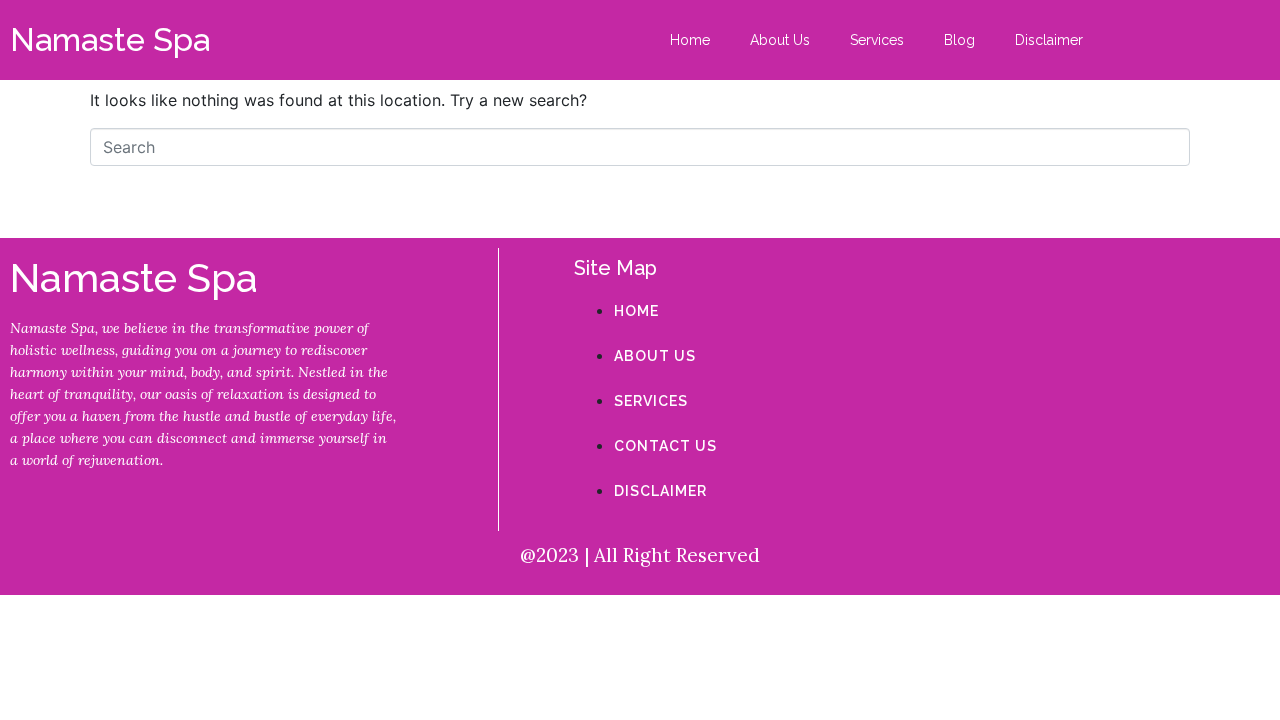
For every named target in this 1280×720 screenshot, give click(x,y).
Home (690, 40)
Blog (959, 40)
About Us (780, 40)
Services (877, 40)
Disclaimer (1049, 40)
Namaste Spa (110, 39)
